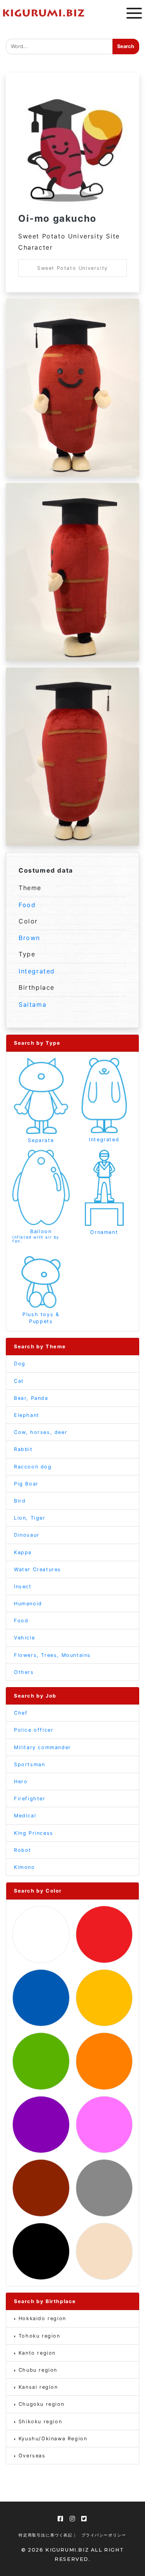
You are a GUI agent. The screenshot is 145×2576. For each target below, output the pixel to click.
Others (24, 1672)
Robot (23, 1850)
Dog (20, 1364)
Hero (21, 1781)
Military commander (43, 1747)
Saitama (32, 1004)
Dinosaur (27, 1535)
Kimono (25, 1867)
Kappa (23, 1552)
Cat (19, 1381)
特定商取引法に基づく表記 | (47, 2535)
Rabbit (23, 1449)
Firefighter (30, 1799)
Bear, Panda (31, 1398)
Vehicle (24, 1638)
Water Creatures (38, 1569)
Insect (23, 1586)
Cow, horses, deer (41, 1432)
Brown (29, 938)
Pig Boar (26, 1484)
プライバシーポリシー (104, 2535)
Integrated (37, 971)
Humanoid (28, 1604)
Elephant (27, 1415)
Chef (21, 1713)
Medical (25, 1816)
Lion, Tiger (30, 1518)
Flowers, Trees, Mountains (52, 1655)
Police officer (34, 1730)
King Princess (34, 1833)
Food (27, 905)
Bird (20, 1501)
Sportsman (29, 1764)
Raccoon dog (33, 1467)
